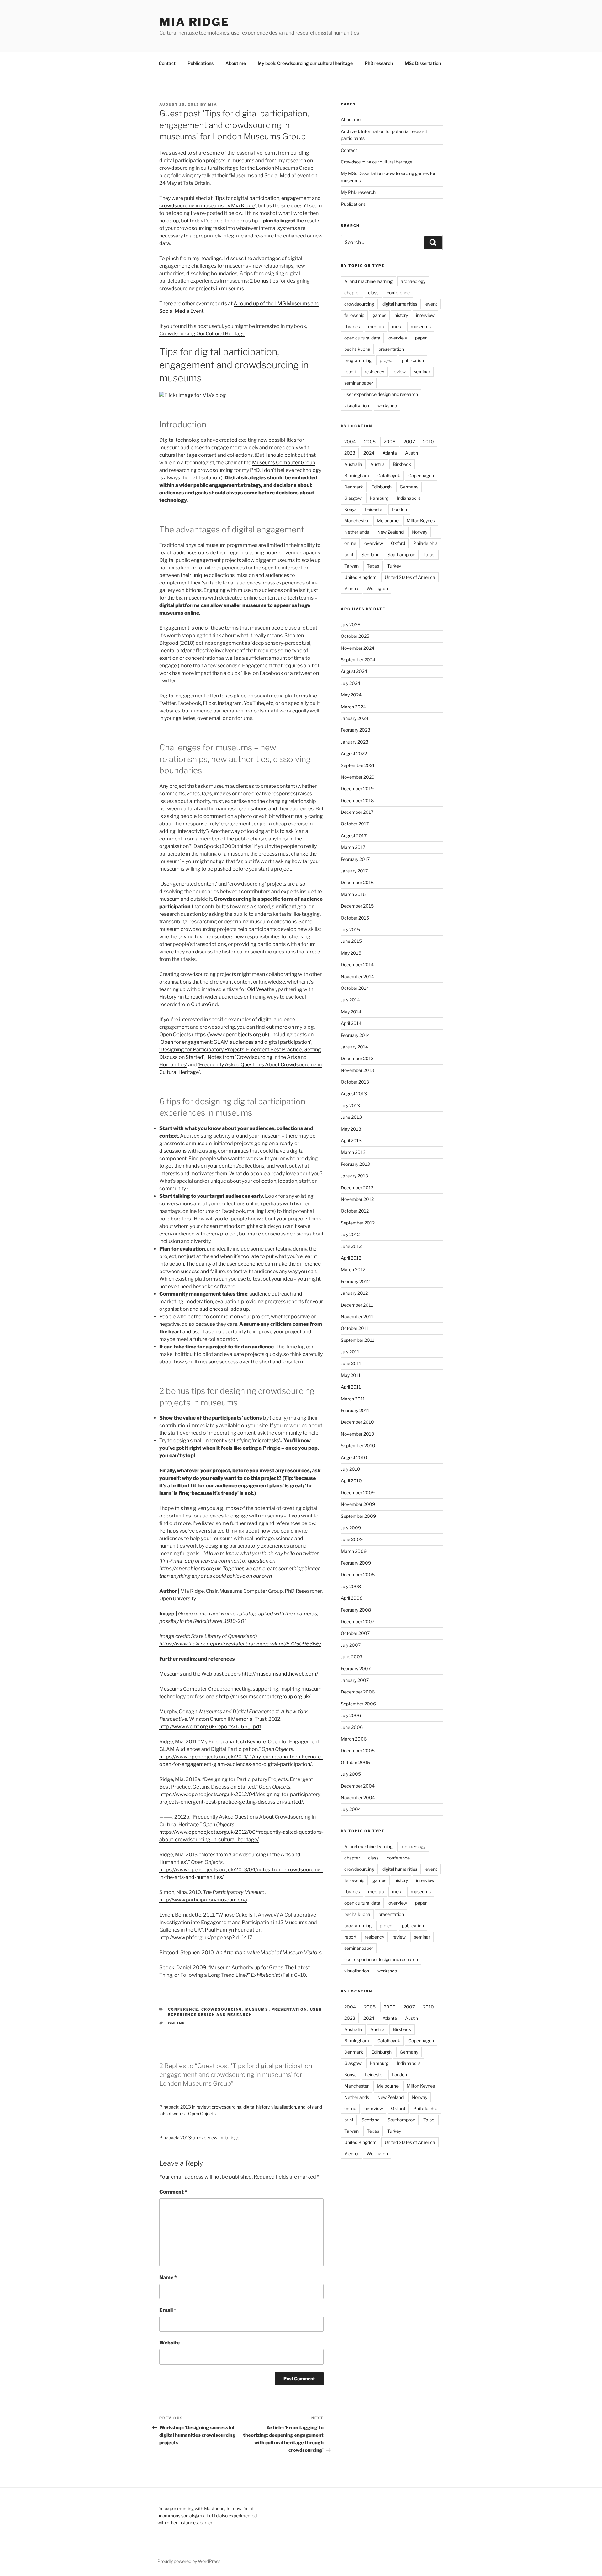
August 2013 (354, 1093)
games (379, 315)
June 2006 (352, 1727)
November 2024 (358, 648)
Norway (420, 532)
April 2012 (351, 1258)
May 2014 (351, 1012)
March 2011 (353, 1399)
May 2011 (351, 1375)
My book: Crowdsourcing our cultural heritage (305, 63)
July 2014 (350, 1000)
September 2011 (358, 1340)
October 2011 (355, 1328)
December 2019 (357, 789)
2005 (370, 442)
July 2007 (351, 1645)
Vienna (351, 588)
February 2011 (355, 1410)
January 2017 (354, 871)
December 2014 (357, 965)
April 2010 (351, 1481)
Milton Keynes (421, 521)
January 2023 (355, 742)
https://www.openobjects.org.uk (231, 1035)
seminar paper (359, 383)
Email (168, 2310)
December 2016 (357, 882)
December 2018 (357, 800)
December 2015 (357, 906)
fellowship (354, 315)
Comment (173, 2192)
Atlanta (390, 453)
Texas (373, 566)
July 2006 (351, 1715)
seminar (422, 372)
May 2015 (351, 953)
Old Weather (261, 989)
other (172, 2523)
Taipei (429, 555)
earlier (206, 2523)
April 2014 (351, 1023)
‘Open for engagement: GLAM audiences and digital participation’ (235, 1042)
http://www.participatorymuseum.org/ (203, 1900)
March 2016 (353, 894)
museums (257, 2009)
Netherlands (357, 532)
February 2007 (356, 1669)
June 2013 (351, 1117)
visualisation (357, 405)
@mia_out (181, 1561)
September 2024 (358, 660)
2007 (409, 442)
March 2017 (353, 847)
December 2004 (358, 1786)
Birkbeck (402, 464)
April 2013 (351, 1141)
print (349, 555)
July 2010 (351, 1469)
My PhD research (358, 192)
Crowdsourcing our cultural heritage (377, 162)
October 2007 (355, 1633)
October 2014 (355, 988)
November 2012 (357, 1199)
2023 (350, 453)
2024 (369, 453)
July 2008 (351, 1586)
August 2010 (354, 1457)
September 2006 (358, 1704)
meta (397, 326)
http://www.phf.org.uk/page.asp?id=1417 (206, 1937)
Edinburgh (381, 487)
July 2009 (351, 1528)
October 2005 (355, 1762)
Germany (409, 487)
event (431, 304)
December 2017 (357, 812)
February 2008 (356, 1610)
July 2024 (351, 683)
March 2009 (354, 1551)
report (350, 372)
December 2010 (357, 1422)
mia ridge (194, 22)
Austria (378, 464)
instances (188, 2523)
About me (236, 63)
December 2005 (358, 1750)
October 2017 (355, 824)
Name (168, 2277)
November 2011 (357, 1317)
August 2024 (354, 671)
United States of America (410, 577)
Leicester (374, 509)
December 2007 (358, 1621)
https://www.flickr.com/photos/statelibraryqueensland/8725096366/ (240, 1644)
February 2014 (355, 1035)
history (401, 315)
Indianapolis (409, 498)
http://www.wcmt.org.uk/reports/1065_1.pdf (210, 1727)
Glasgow (353, 498)
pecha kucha (357, 349)
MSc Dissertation (423, 63)
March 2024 (353, 707)
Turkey (394, 566)
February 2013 (355, 1164)
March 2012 (353, 1269)
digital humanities (400, 304)
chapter (352, 293)
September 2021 (358, 765)
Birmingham (357, 475)
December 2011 (357, 1305)
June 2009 (352, 1539)
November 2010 (358, 1434)
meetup (376, 326)
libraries (352, 326)
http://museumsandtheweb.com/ (280, 1674)
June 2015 (351, 941)
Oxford (398, 543)
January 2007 (355, 1680)
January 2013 (354, 1176)
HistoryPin (172, 997)
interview (425, 315)
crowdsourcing (222, 2009)
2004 (350, 442)
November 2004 (358, 1797)
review (399, 372)
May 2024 (351, 695)
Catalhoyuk (389, 475)
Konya (351, 509)
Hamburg (379, 498)
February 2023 (356, 730)
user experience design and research (381, 394)
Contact (167, 63)
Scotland (370, 555)
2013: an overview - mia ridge (210, 2138)
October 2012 (355, 1211)
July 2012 (350, 1234)
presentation (289, 2009)
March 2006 (354, 1739)
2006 (390, 442)
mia (213, 104)
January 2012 (354, 1293)
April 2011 (351, 1387)
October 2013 (355, 1082)
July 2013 (350, 1105)
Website (169, 2343)
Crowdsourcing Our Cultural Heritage (202, 334)
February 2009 (356, 1563)
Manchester (356, 521)
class (373, 293)
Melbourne (388, 521)
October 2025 (355, 636)
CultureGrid (204, 1004)
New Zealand (390, 532)
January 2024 (355, 718)
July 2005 (351, 1774)
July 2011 (350, 1352)
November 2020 (358, 777)
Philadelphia (425, 543)
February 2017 (355, 859)
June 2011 (351, 1363)
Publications (201, 63)
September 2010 (358, 1445)
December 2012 (357, 1188)
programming (358, 360)
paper (421, 338)
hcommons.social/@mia (182, 2516)
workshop (387, 405)
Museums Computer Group (284, 463)
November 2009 (358, 1504)
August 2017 (354, 836)
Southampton (401, 555)
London (399, 509)
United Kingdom (360, 577)
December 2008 (358, 1574)
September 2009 (358, 1516)
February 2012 (355, 1281)
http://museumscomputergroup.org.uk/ (265, 1696)
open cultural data (362, 338)
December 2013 (357, 1058)
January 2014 (354, 1047)
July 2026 (351, 624)
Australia (353, 464)
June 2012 (351, 1246)
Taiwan (351, 566)
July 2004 (351, 1809)
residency (374, 372)
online (177, 2023)
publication (413, 360)
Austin (412, 453)
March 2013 (353, 1152)
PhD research (379, 63)
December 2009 (358, 1493)
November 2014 (357, 976)
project (387, 360)
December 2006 (358, 1692)
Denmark (354, 487)
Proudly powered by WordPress (189, 2561)
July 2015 (350, 929)
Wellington (377, 588)
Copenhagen (421, 475)
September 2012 (358, 1223)
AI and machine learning (368, 281)
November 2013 (357, 1070)
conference (183, 2009)
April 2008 (352, 1598)
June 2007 (352, 1657)
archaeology (413, 281)
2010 (428, 442)
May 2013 (351, 1129)
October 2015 (355, 918)
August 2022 (354, 753)
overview (398, 338)
